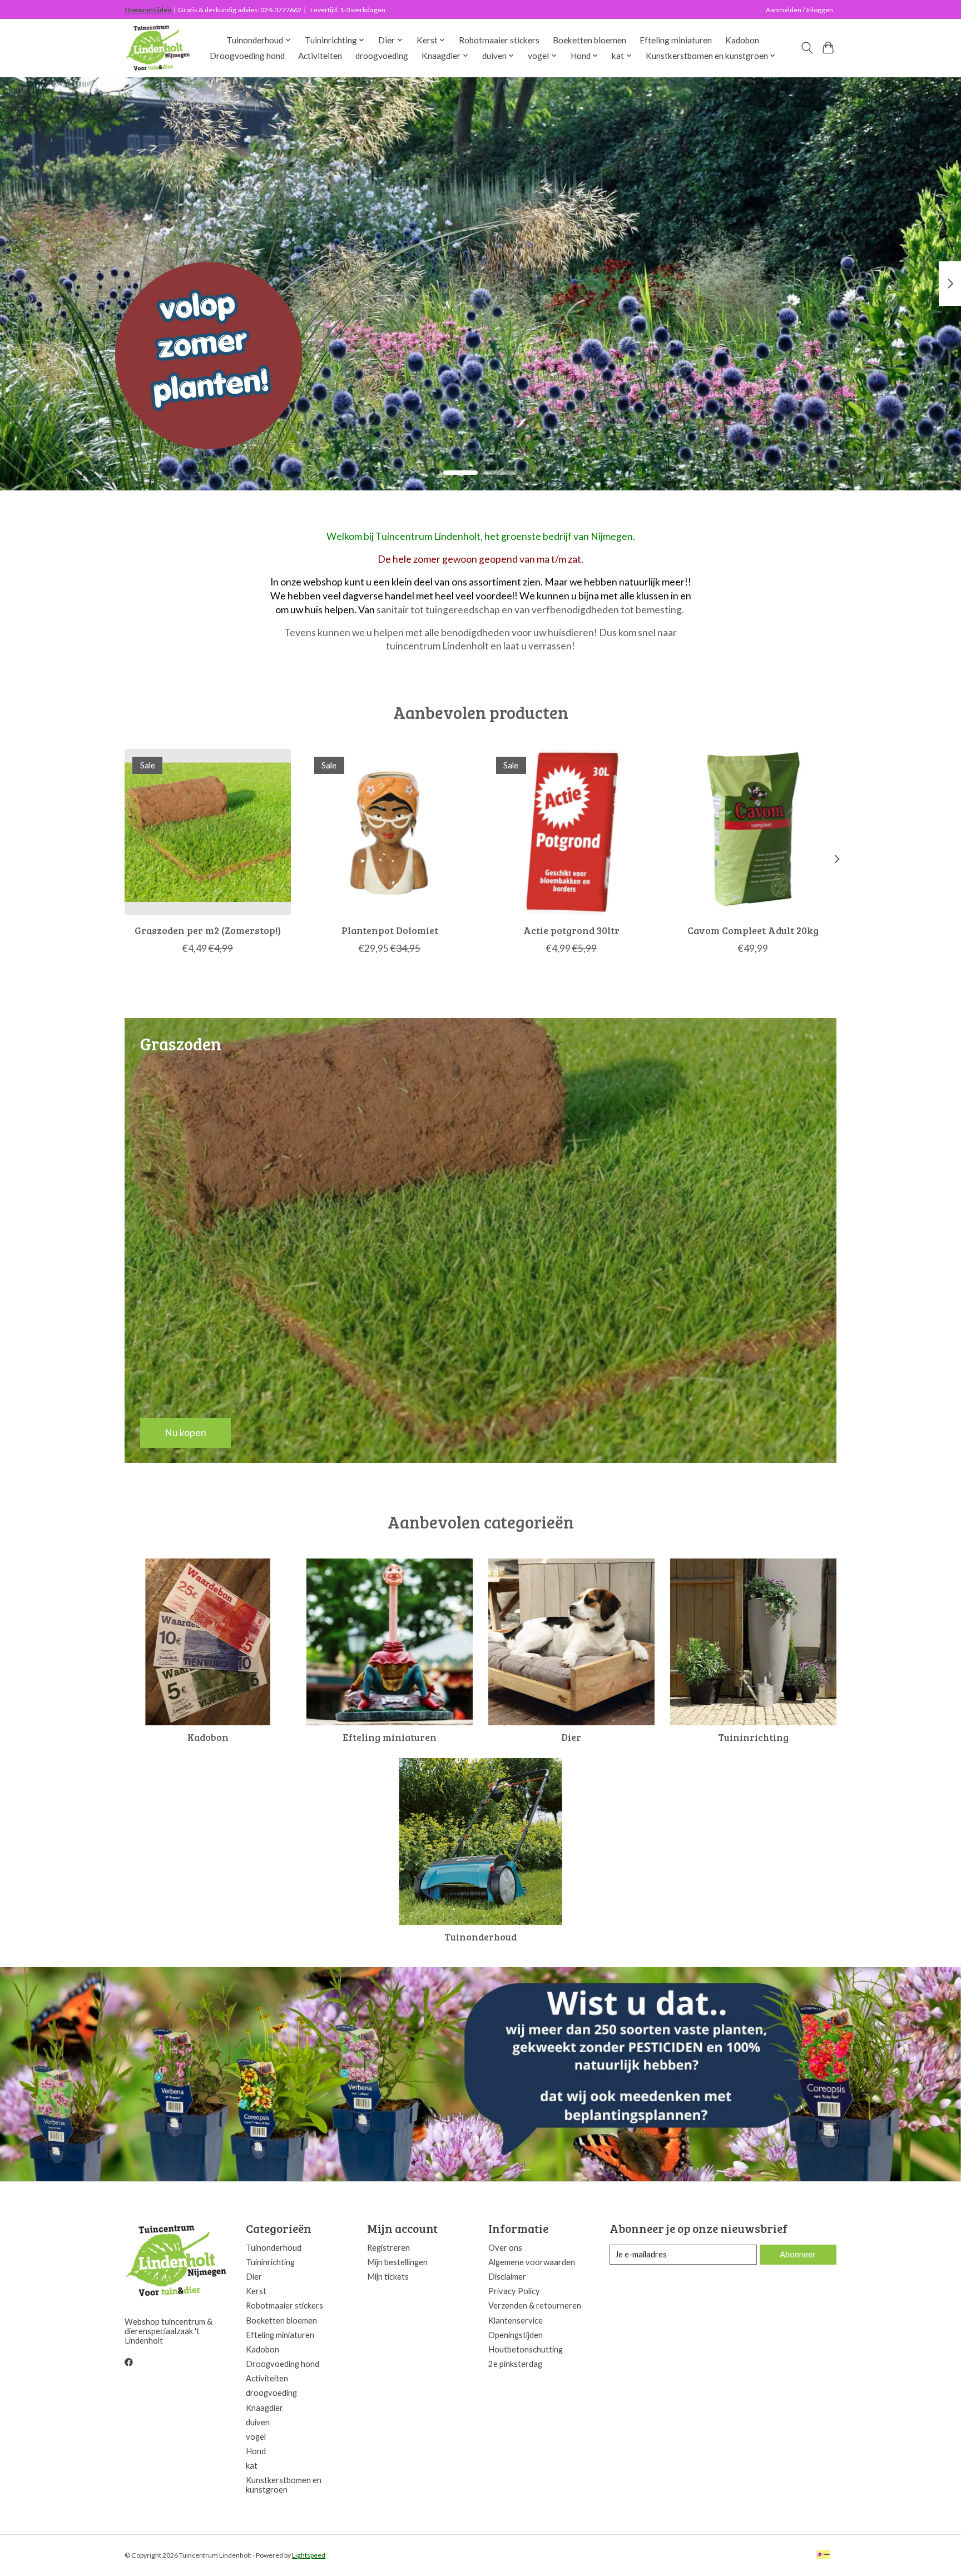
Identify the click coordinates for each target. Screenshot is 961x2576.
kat (252, 2466)
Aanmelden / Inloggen (799, 10)
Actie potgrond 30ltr (571, 930)
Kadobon (742, 40)
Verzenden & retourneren (535, 2306)
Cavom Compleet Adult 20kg (753, 930)
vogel (256, 2437)
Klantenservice (516, 2321)
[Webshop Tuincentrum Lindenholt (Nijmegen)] (158, 48)
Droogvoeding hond (247, 56)
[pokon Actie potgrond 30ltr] (571, 832)
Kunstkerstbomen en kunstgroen (284, 2485)
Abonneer (798, 2254)
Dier (571, 1737)
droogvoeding (382, 56)
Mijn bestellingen (397, 2262)
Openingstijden (148, 10)
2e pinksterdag (515, 2364)
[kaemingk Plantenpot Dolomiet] (390, 832)
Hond (256, 2451)
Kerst (256, 2291)
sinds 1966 (172, 411)
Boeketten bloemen (590, 40)
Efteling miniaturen (676, 40)
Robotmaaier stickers (499, 40)
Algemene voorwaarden (532, 2262)
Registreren (388, 2248)
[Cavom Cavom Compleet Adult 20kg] (753, 832)
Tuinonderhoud (481, 1937)
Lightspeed (309, 2555)
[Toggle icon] (807, 48)
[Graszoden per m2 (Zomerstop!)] (208, 832)
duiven (258, 2422)
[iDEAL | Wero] (823, 2555)
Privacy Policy (514, 2291)
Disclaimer (507, 2277)
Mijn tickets (388, 2277)
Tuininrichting (753, 1737)
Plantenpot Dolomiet (390, 930)
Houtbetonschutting (526, 2349)
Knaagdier (264, 2408)
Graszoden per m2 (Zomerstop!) (208, 930)
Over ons (505, 2248)
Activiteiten (320, 56)
